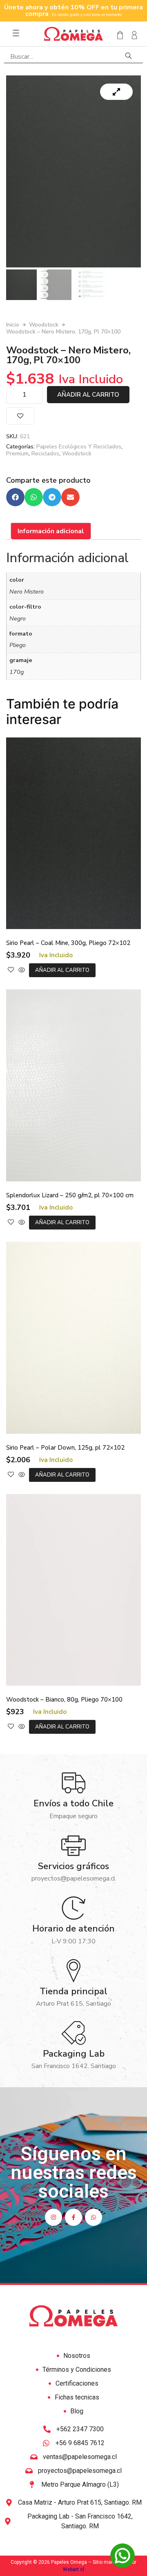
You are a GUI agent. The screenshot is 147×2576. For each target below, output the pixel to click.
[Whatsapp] (94, 2217)
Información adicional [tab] (51, 531)
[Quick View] (22, 970)
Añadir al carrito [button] (62, 970)
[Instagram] (53, 2217)
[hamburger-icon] (16, 34)
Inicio (13, 325)
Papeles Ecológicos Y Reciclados (79, 447)
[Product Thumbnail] (116, 92)
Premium (17, 454)
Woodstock (44, 325)
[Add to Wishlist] (20, 416)
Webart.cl (73, 2569)
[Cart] (118, 35)
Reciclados (45, 454)
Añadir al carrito (88, 395)
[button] (15, 497)
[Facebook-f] (73, 2217)
